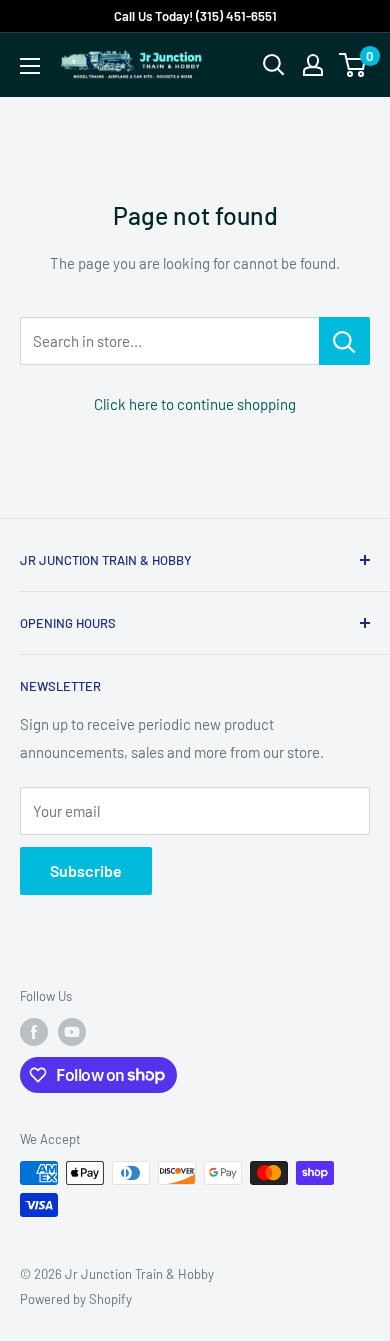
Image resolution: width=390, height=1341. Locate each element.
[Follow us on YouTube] (72, 1032)
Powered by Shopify (76, 1299)
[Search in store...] (344, 341)
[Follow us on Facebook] (34, 1032)
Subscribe (86, 870)
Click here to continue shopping (195, 404)
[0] (353, 65)
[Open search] (274, 65)
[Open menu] (30, 66)
